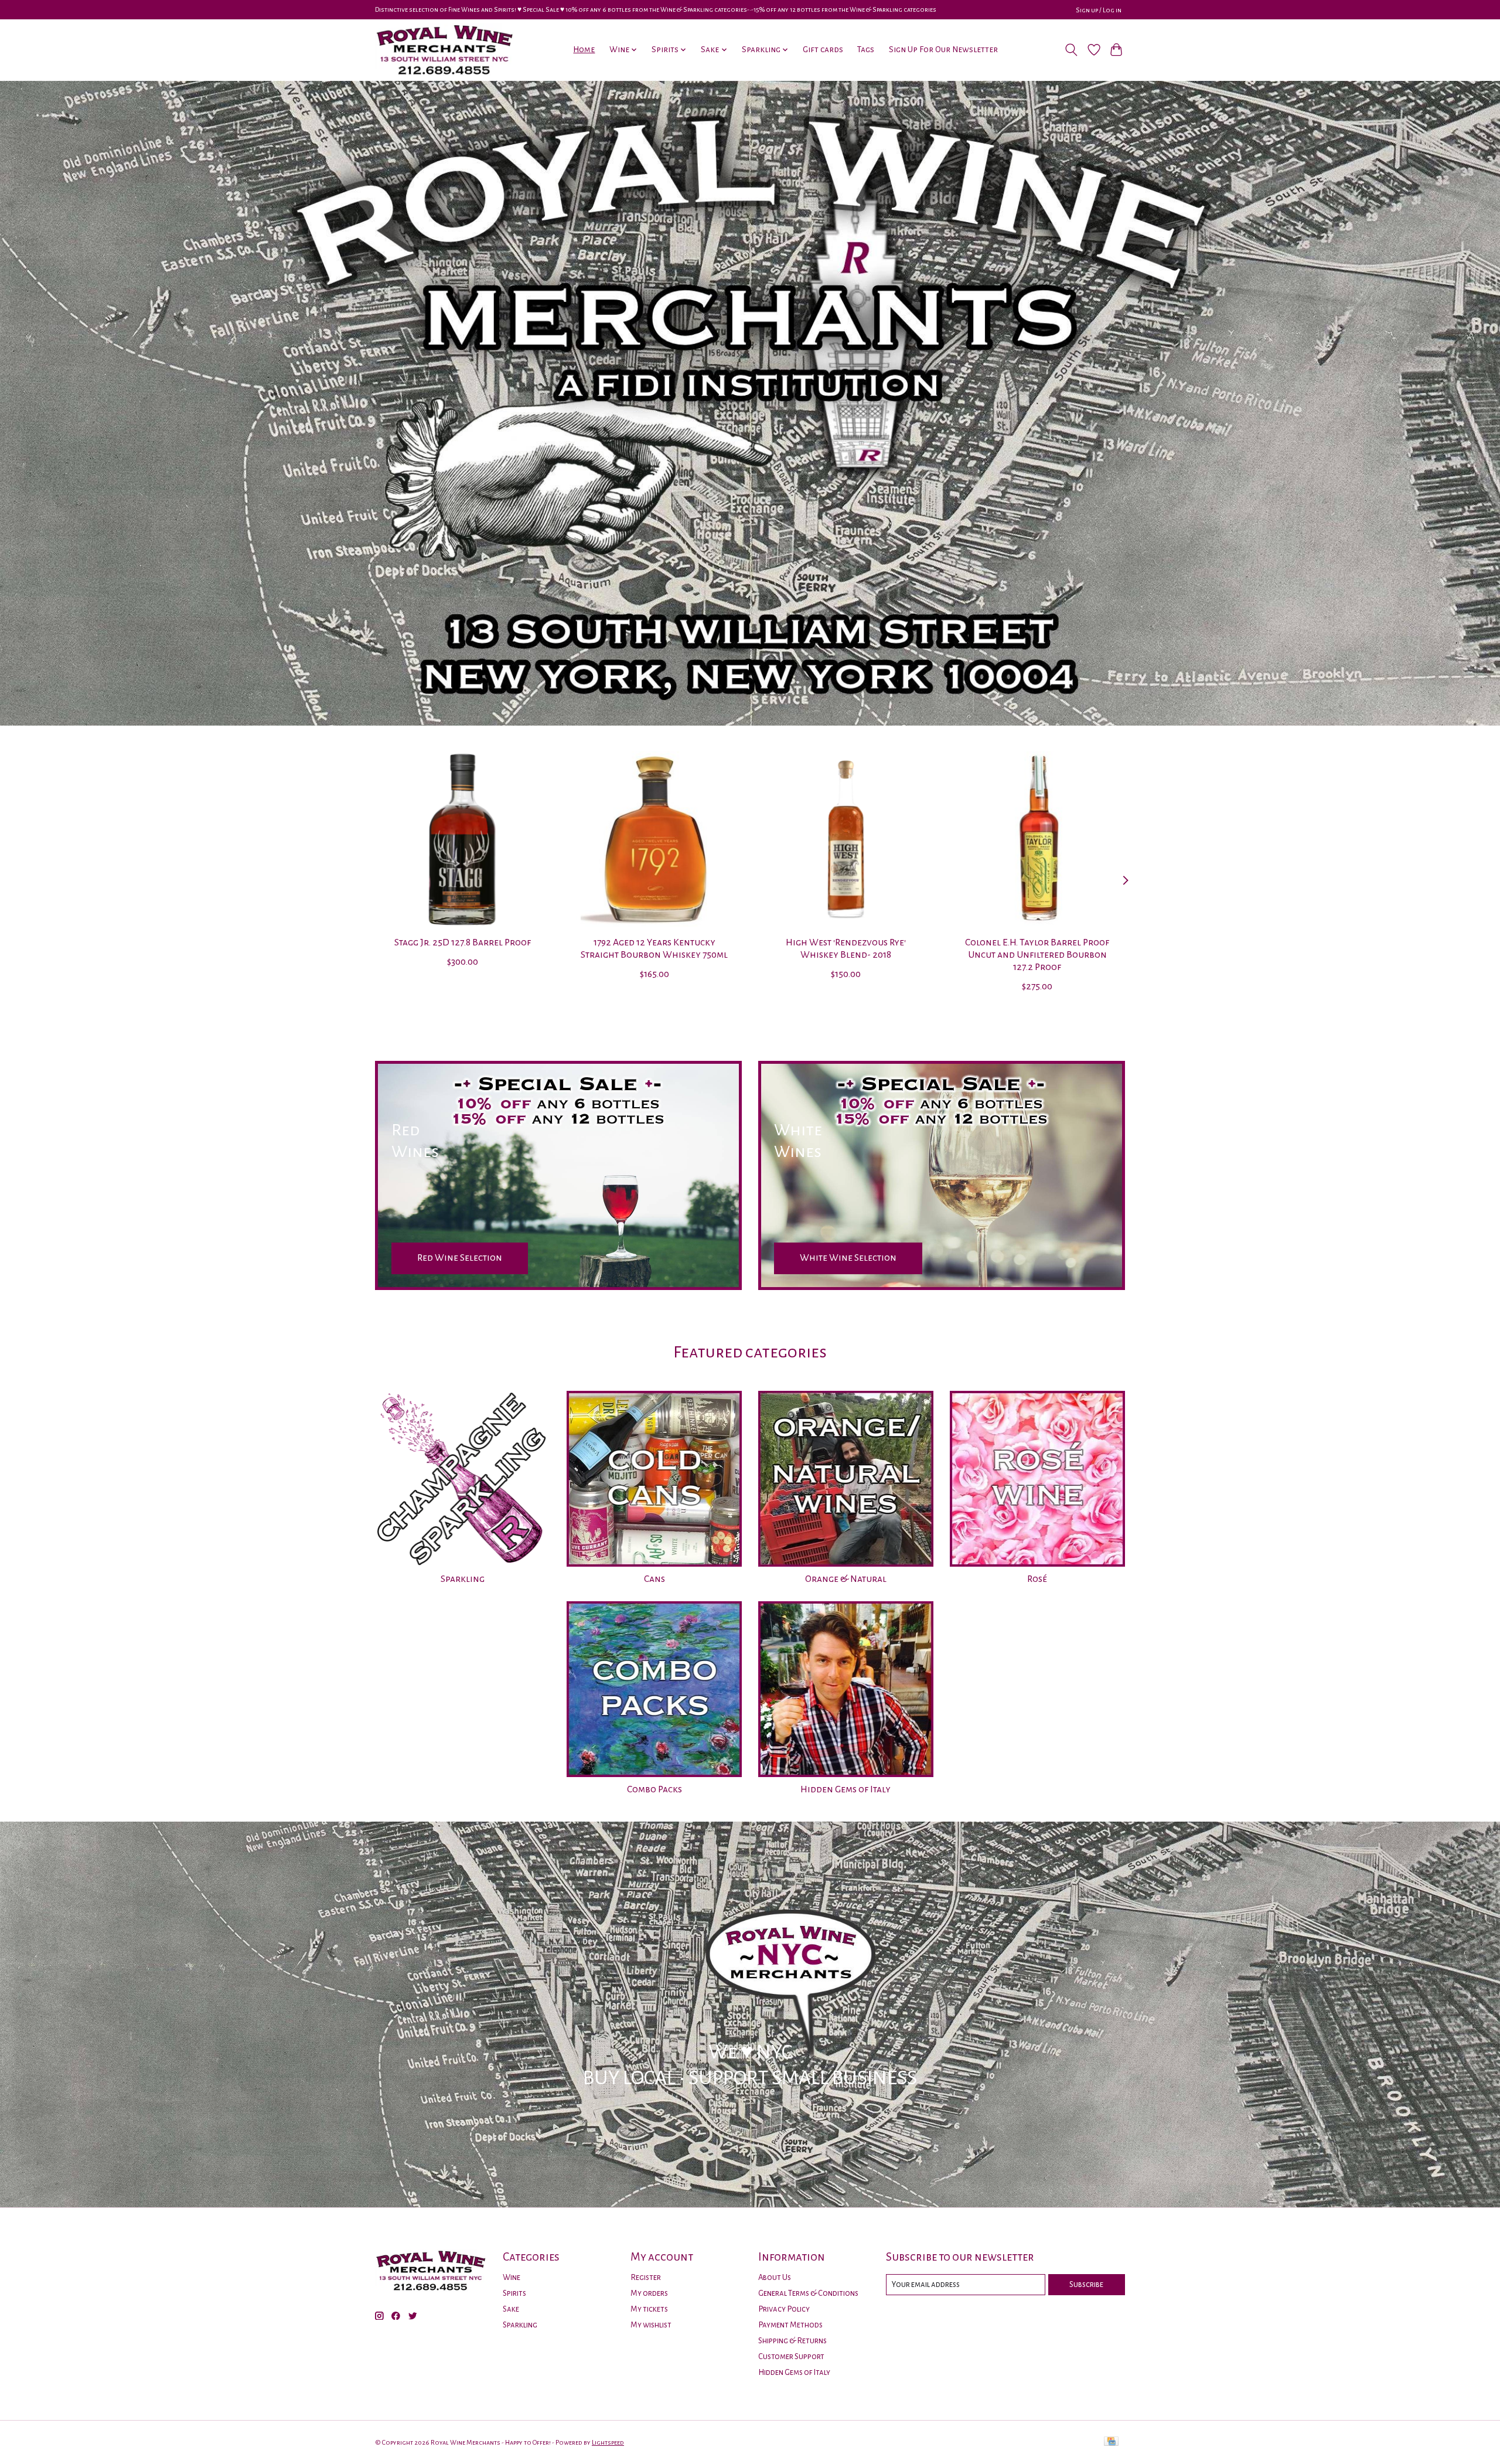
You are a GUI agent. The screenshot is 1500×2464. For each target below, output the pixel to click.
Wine (512, 2277)
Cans (654, 1579)
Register (646, 2277)
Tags (866, 50)
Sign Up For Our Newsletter (943, 50)
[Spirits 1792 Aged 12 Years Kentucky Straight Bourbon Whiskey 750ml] (654, 839)
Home (584, 50)
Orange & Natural (846, 1579)
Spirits (514, 2293)
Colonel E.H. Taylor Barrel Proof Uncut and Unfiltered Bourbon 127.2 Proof (1037, 955)
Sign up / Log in (1099, 10)
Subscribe (1086, 2284)
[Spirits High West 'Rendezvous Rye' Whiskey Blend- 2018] (846, 839)
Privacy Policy (784, 2309)
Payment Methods (790, 2325)
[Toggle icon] (1071, 50)
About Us (775, 2277)
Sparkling (463, 1579)
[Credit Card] (1111, 2442)
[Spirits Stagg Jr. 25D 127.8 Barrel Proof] (463, 839)
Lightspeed (608, 2442)
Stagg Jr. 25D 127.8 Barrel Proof (463, 942)
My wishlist (651, 2325)
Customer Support (791, 2356)
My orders (649, 2293)
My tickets (649, 2309)
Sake (511, 2309)
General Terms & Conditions (808, 2293)
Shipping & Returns (792, 2341)
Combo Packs (654, 1789)
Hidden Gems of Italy (846, 1789)
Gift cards (823, 50)
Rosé (1037, 1579)
